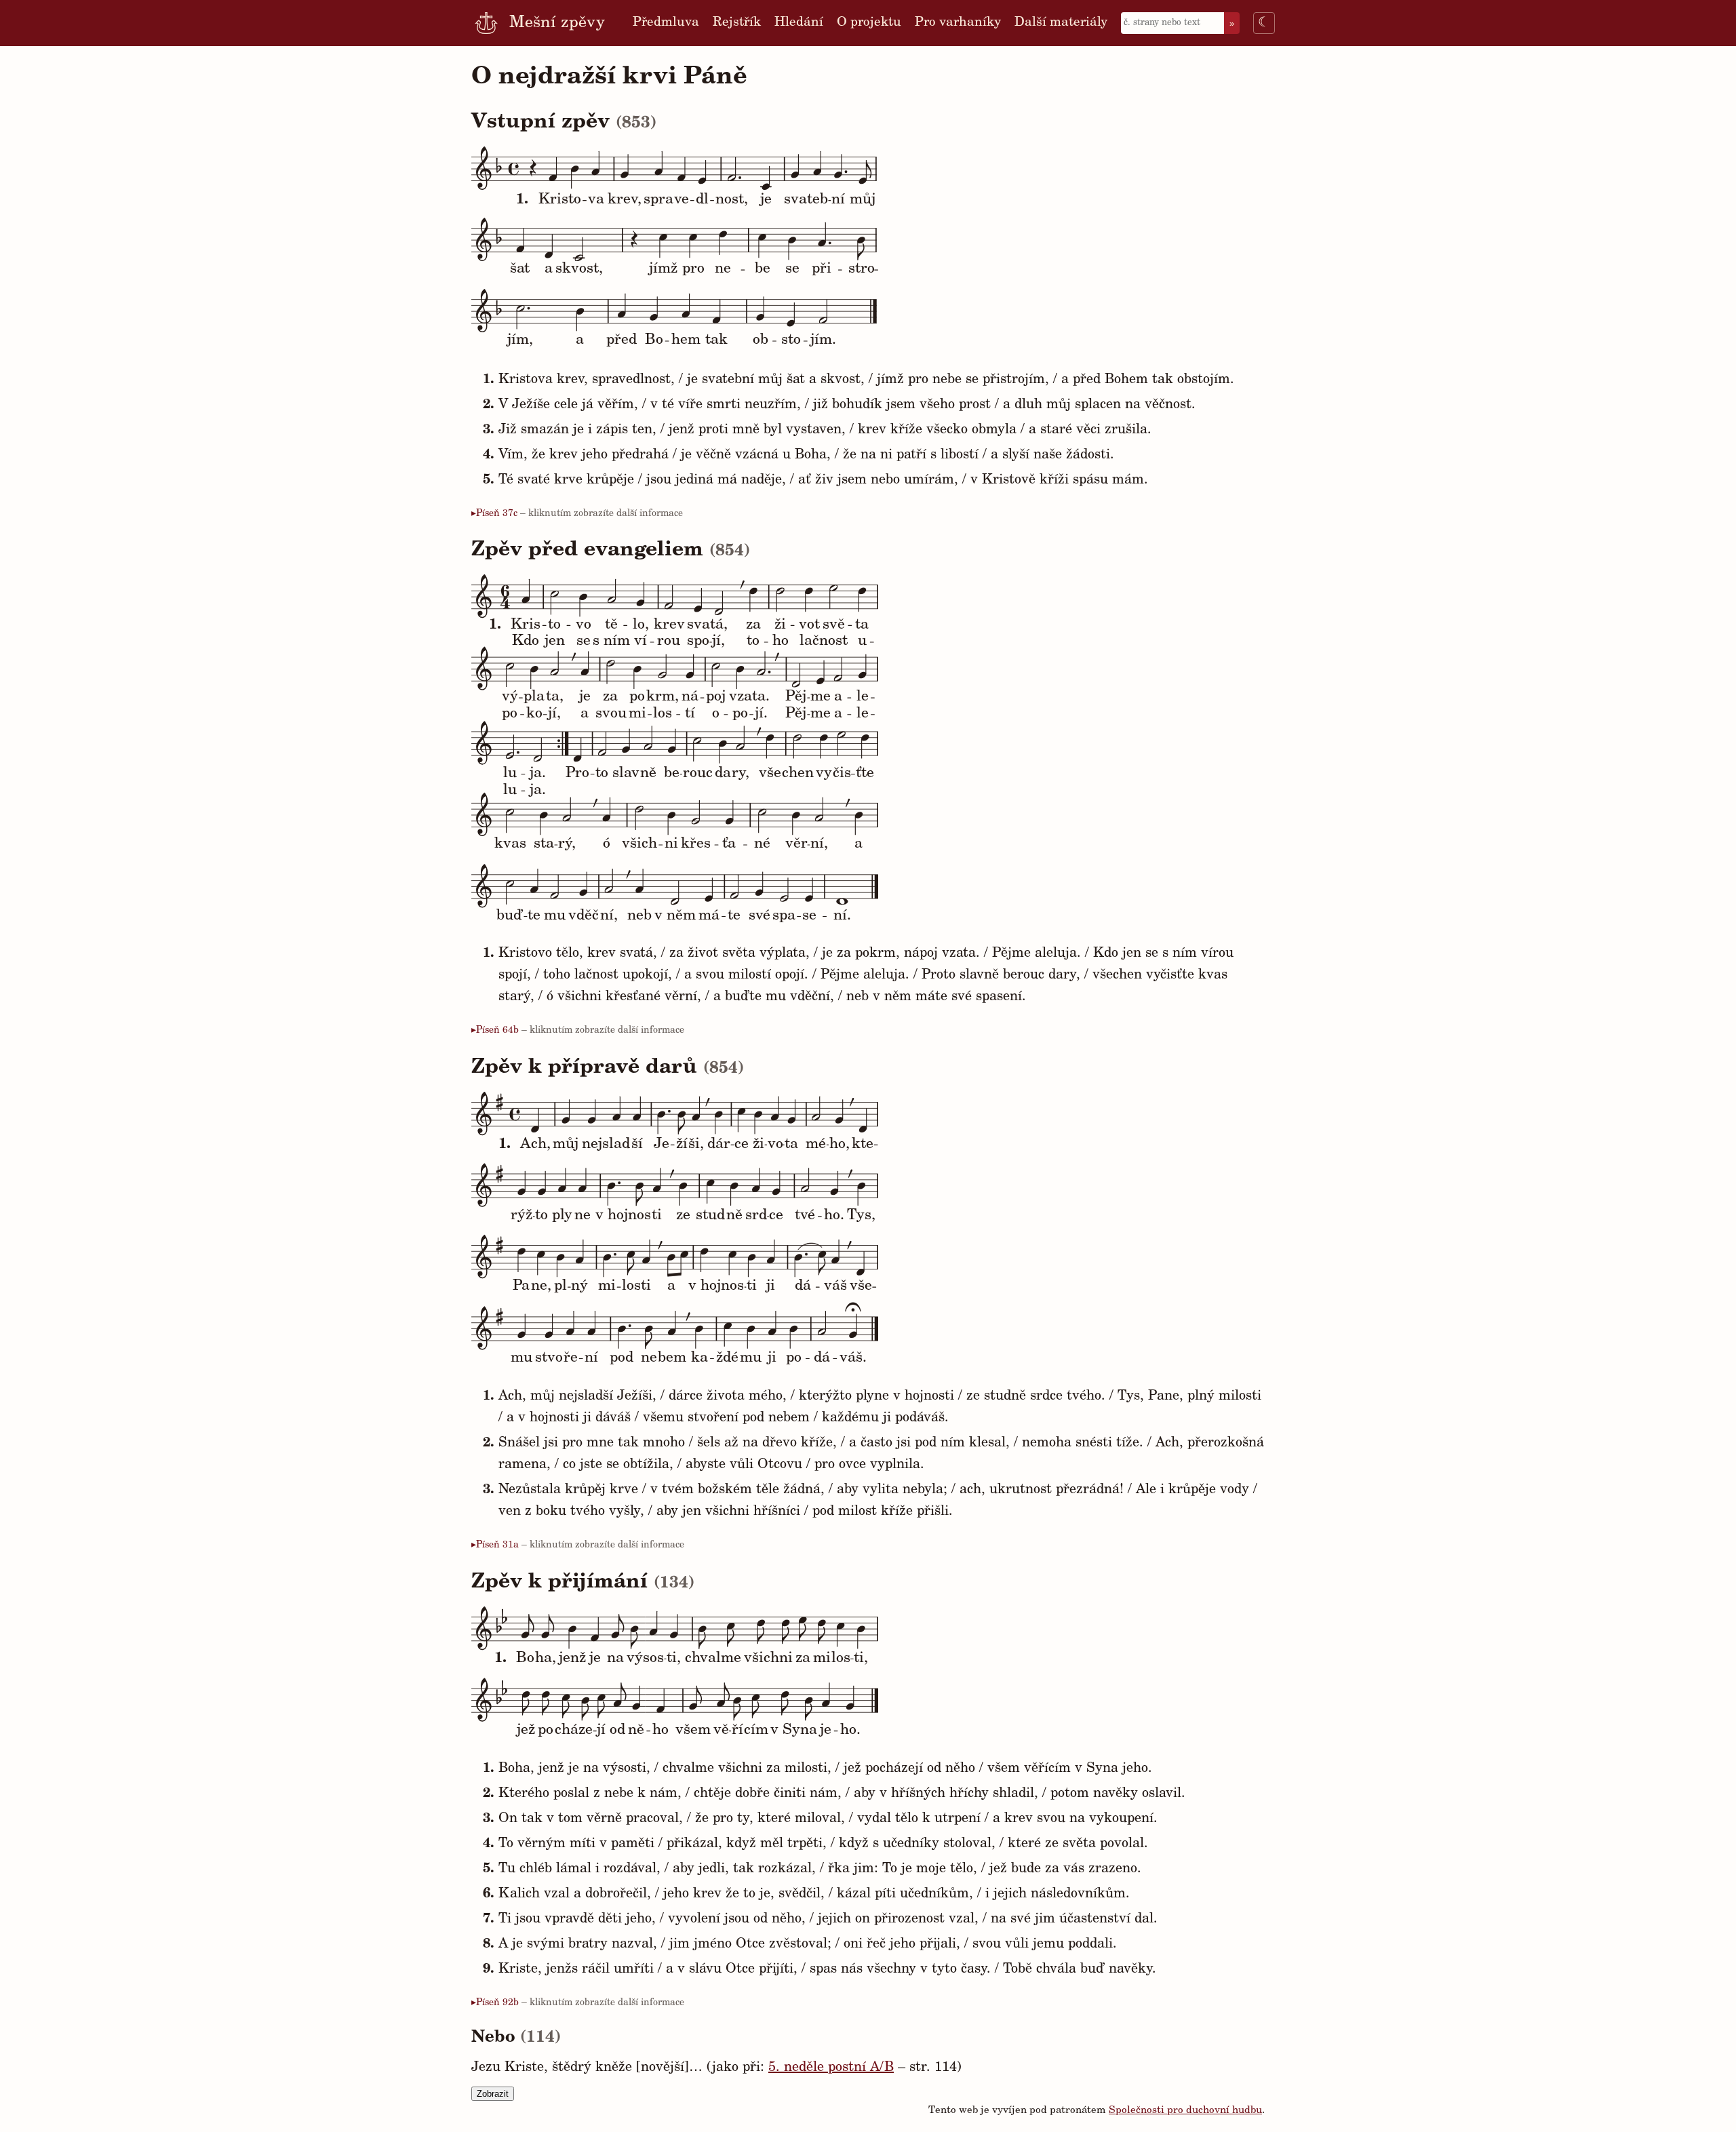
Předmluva (666, 23)
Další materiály (1061, 23)
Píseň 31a (497, 1545)
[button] (857, 233)
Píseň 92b (497, 2003)
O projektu (869, 23)
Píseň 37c (497, 514)
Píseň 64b (497, 1031)
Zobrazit (493, 2094)
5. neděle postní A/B (831, 2068)
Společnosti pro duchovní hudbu (1185, 2111)
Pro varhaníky (958, 23)
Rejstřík (737, 23)
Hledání (799, 23)
